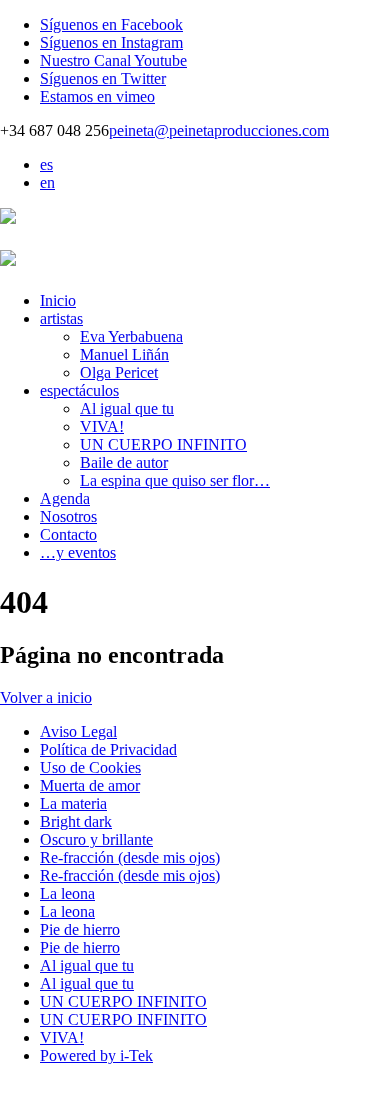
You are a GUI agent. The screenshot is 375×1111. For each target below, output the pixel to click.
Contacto (68, 534)
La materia (73, 803)
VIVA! (102, 426)
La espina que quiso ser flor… (175, 480)
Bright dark (76, 821)
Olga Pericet (119, 372)
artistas (61, 318)
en (47, 182)
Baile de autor (124, 462)
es (46, 164)
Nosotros (68, 516)
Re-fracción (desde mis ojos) (130, 857)
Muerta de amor (90, 785)
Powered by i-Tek (96, 1055)
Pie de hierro (80, 929)
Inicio (58, 300)
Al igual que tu (127, 408)
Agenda (65, 498)
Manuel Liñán (124, 354)
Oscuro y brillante (96, 839)
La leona (67, 893)
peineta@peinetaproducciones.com (219, 130)
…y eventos (78, 552)
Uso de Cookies (90, 767)
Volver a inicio (46, 697)
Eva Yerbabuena (131, 336)
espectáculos (79, 390)
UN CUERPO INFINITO (163, 444)
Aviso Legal (78, 731)
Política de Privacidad (108, 749)
